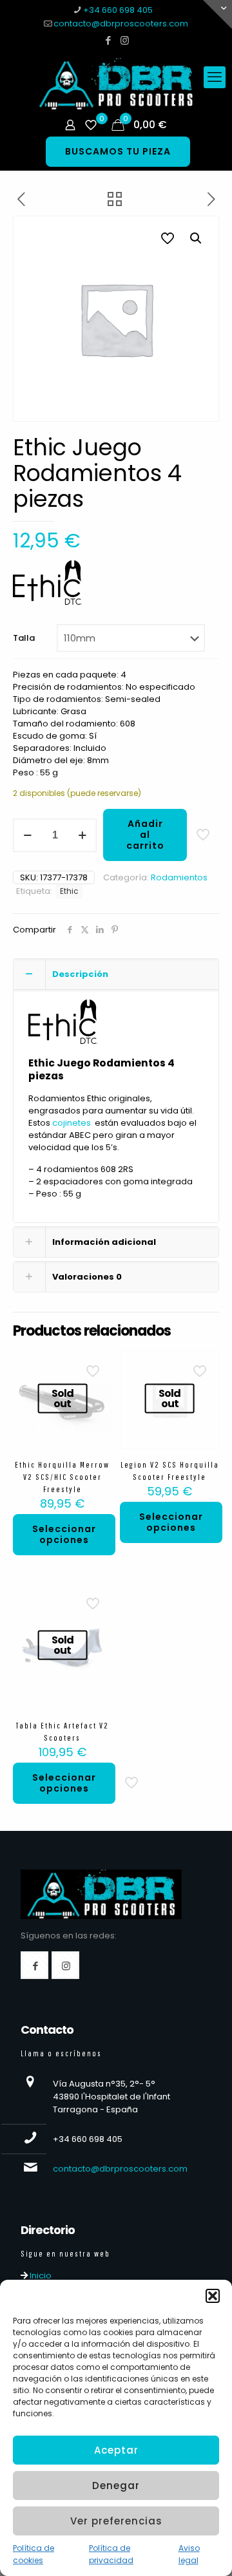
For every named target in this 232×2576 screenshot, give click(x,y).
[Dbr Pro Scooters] (116, 84)
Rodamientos (179, 877)
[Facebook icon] (109, 40)
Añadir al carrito (145, 835)
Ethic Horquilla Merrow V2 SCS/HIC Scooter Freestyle (62, 1477)
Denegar (116, 2486)
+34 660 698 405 (118, 10)
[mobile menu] (215, 77)
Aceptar (116, 2450)
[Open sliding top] (217, 14)
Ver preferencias (116, 2521)
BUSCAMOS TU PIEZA (118, 151)
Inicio (40, 2276)
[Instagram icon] (125, 40)
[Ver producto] (97, 1365)
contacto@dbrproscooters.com (121, 24)
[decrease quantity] (27, 835)
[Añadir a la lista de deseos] (97, 1383)
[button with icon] (34, 1965)
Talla (24, 638)
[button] (213, 2296)
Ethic (69, 891)
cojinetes (72, 1123)
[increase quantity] (82, 835)
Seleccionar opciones (64, 1534)
